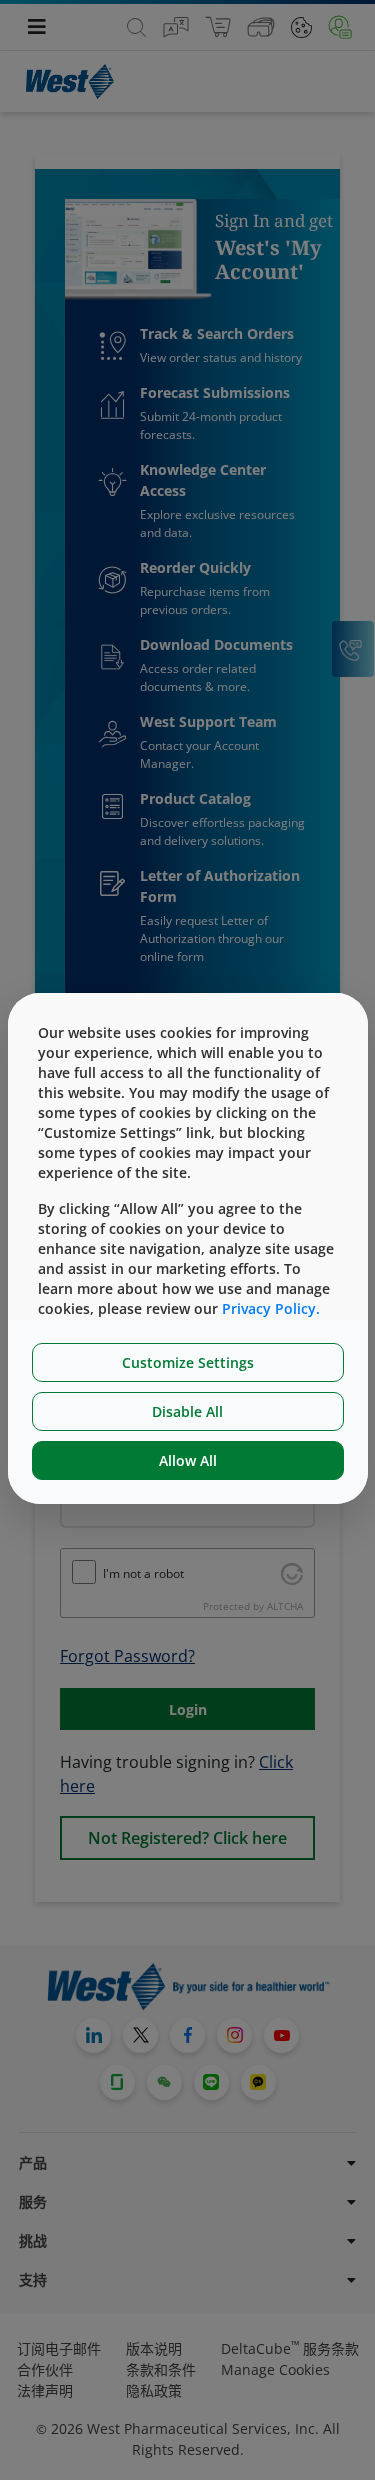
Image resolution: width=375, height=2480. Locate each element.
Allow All (188, 1460)
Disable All (187, 1411)
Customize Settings (188, 1362)
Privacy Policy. (271, 1308)
